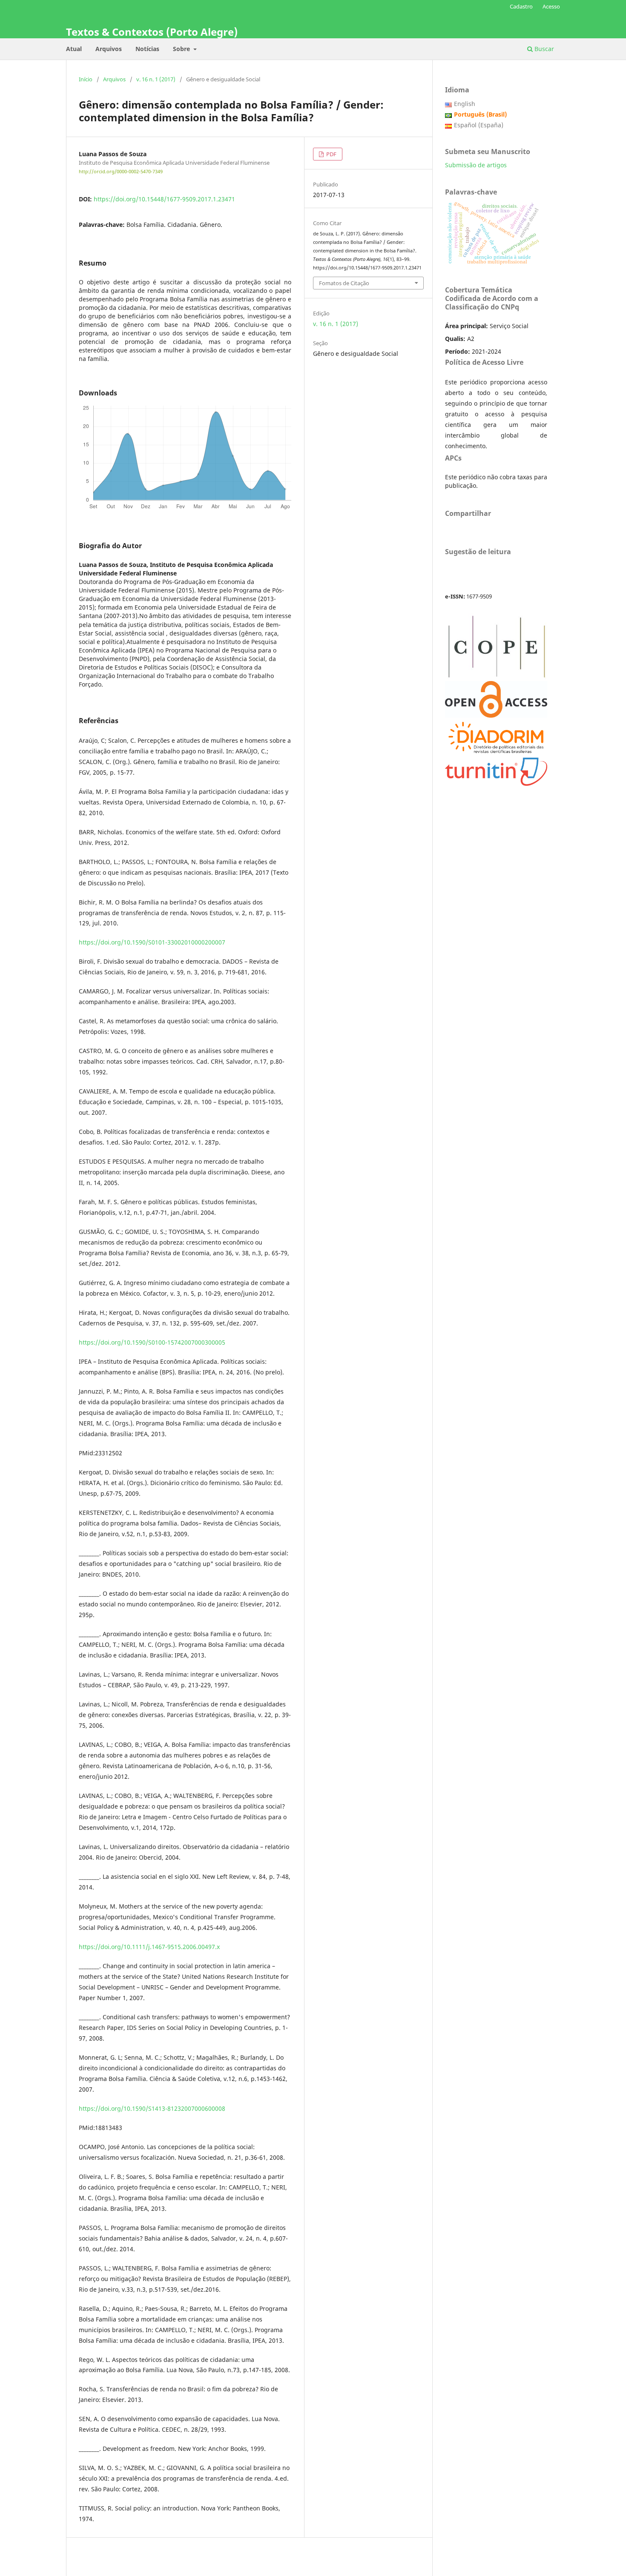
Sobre (182, 49)
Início (86, 79)
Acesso (551, 6)
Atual (74, 49)
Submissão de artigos (476, 165)
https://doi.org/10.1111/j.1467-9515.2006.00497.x (149, 1947)
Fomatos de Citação (344, 283)
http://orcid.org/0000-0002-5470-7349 (121, 172)
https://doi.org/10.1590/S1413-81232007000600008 (152, 2108)
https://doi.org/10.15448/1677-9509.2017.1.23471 (164, 199)
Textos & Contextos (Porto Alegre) (152, 32)
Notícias (147, 49)
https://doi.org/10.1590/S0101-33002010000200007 (152, 942)
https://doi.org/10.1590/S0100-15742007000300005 (152, 1342)
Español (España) (479, 125)
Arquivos (109, 49)
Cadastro (521, 6)
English (465, 104)
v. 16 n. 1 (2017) (156, 79)
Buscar (543, 49)
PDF (331, 154)
